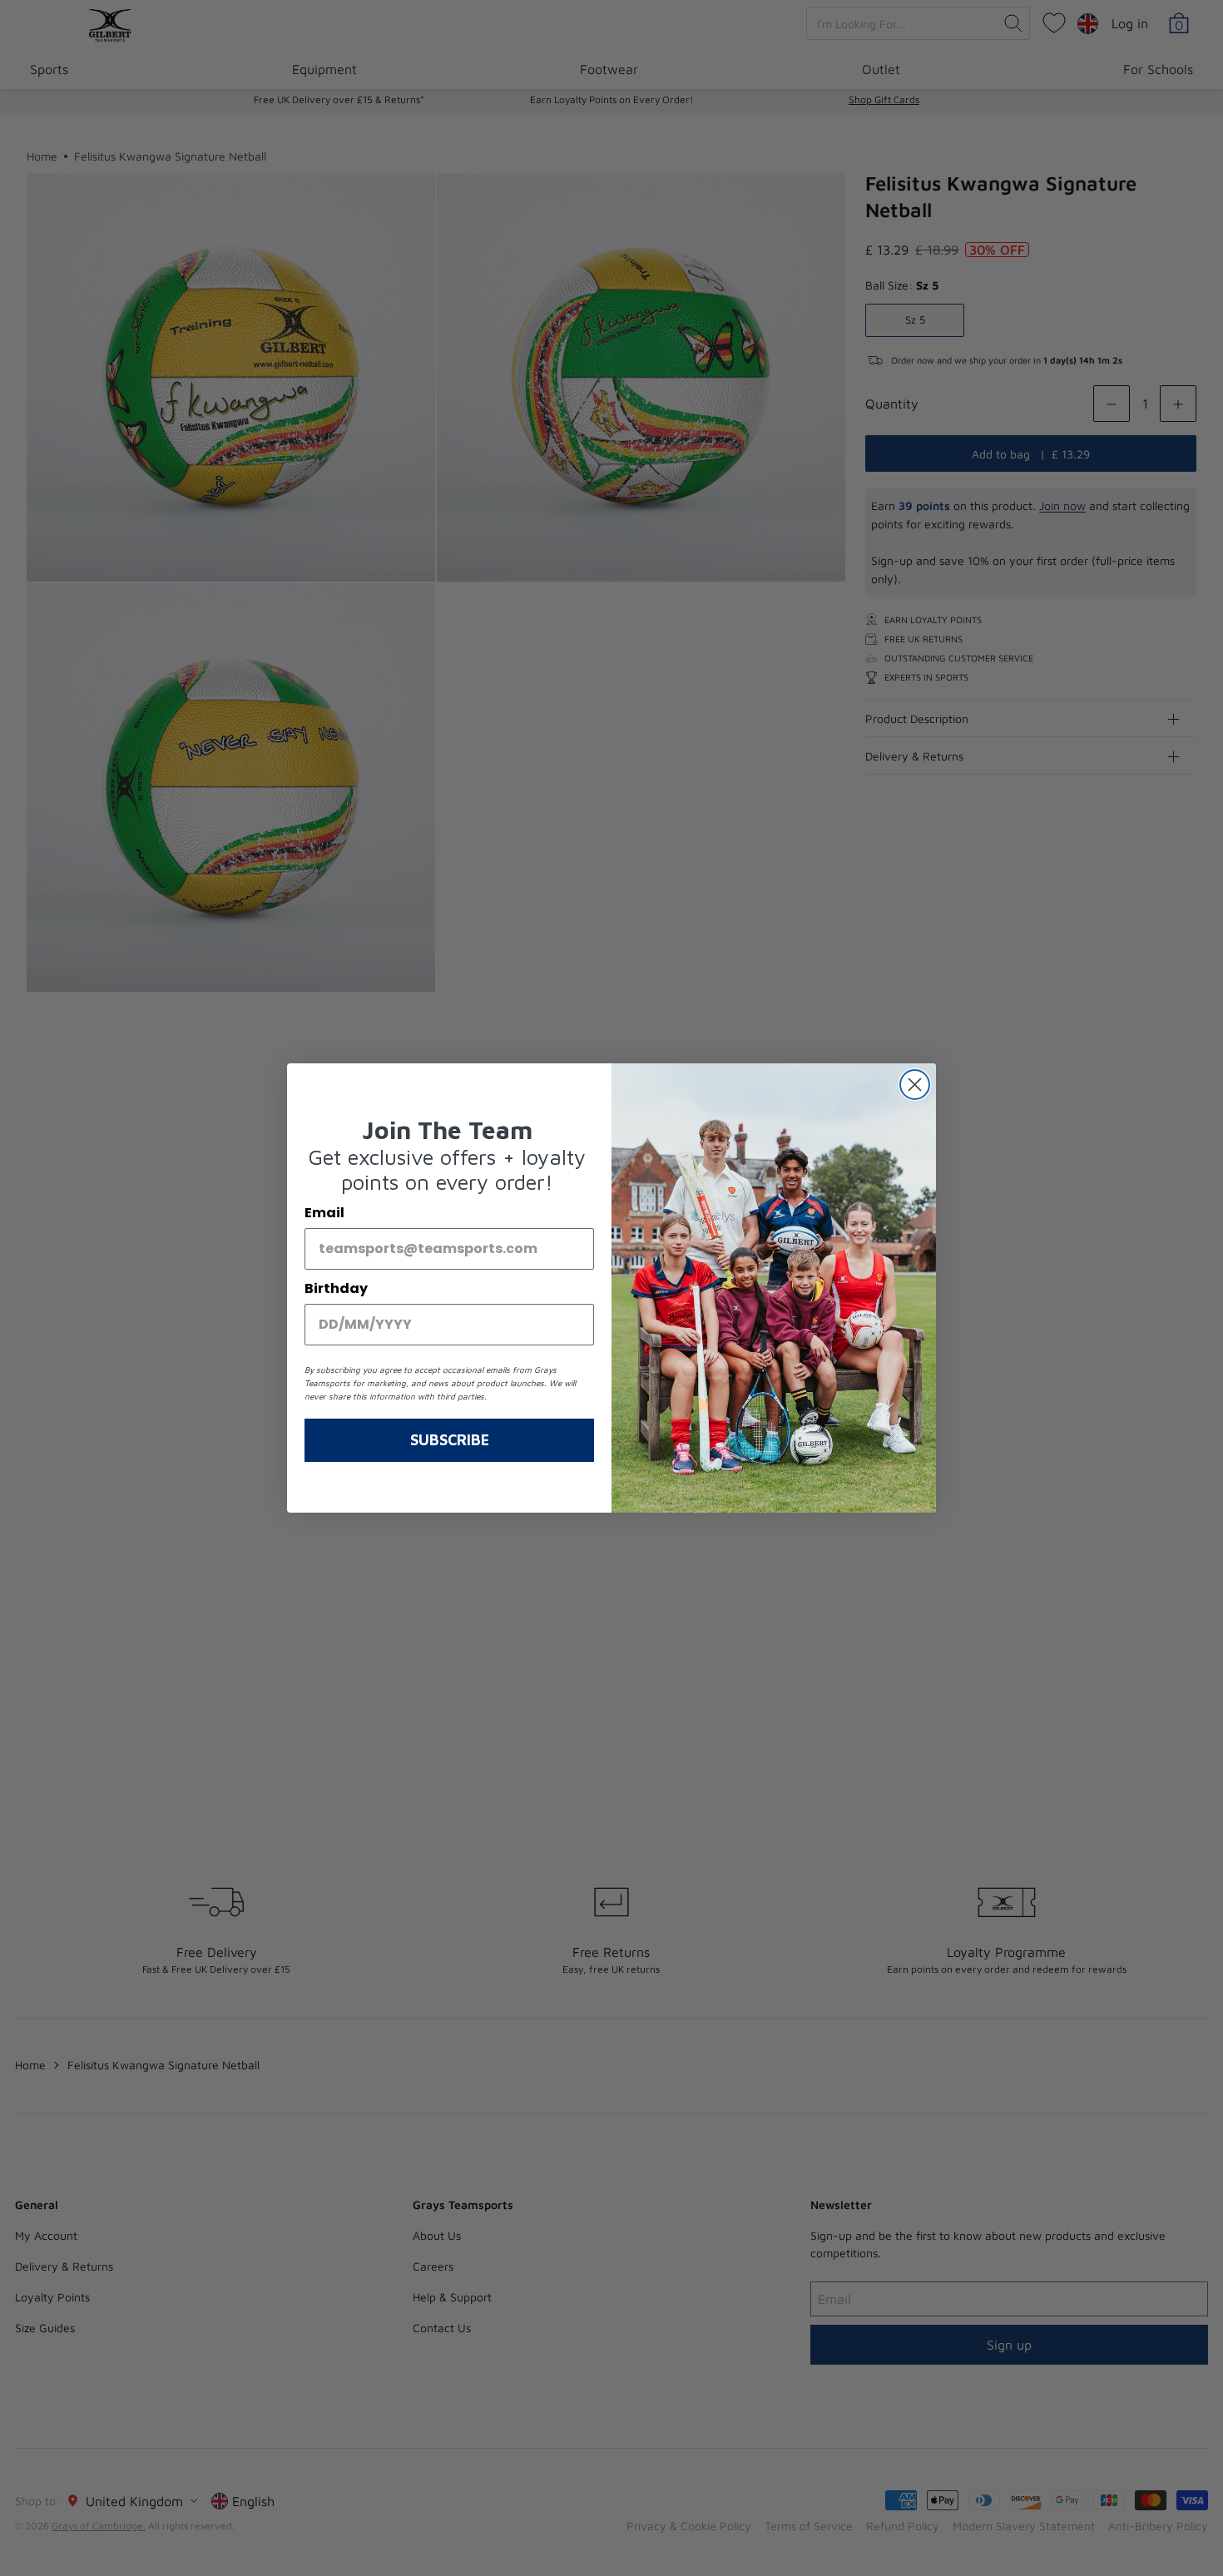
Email (324, 1213)
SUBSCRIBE (450, 1440)
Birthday (336, 1288)
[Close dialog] (915, 1085)
